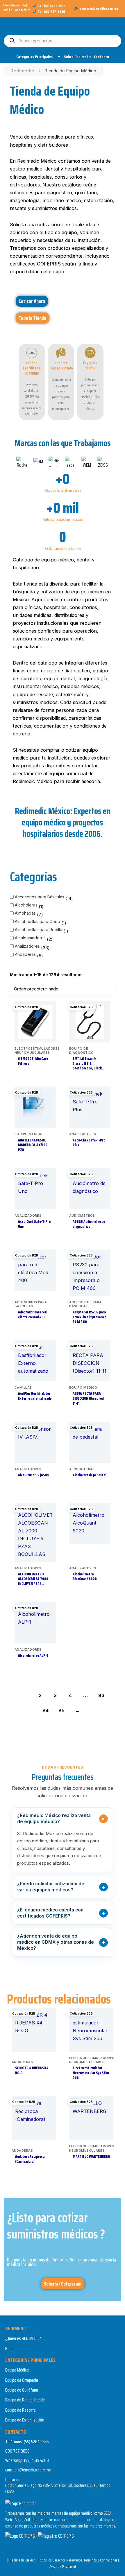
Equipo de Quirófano (22, 2390)
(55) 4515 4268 (36, 2460)
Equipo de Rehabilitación (25, 2400)
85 (61, 1710)
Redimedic (22, 71)
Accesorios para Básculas (40, 897)
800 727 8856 (17, 2451)
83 (101, 1695)
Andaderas (25, 954)
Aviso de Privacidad (63, 2567)
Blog (9, 2348)
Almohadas (25, 913)
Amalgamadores (30, 938)
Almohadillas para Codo (37, 921)
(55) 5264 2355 (36, 2442)
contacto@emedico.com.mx (28, 2470)
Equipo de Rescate (20, 2410)
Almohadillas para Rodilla (39, 930)
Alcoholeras (26, 905)
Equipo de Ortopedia (22, 2380)
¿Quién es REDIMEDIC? (23, 2338)
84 (45, 1710)
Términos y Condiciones (100, 2560)
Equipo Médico (17, 2370)
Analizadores (27, 946)
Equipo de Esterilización (25, 2420)
